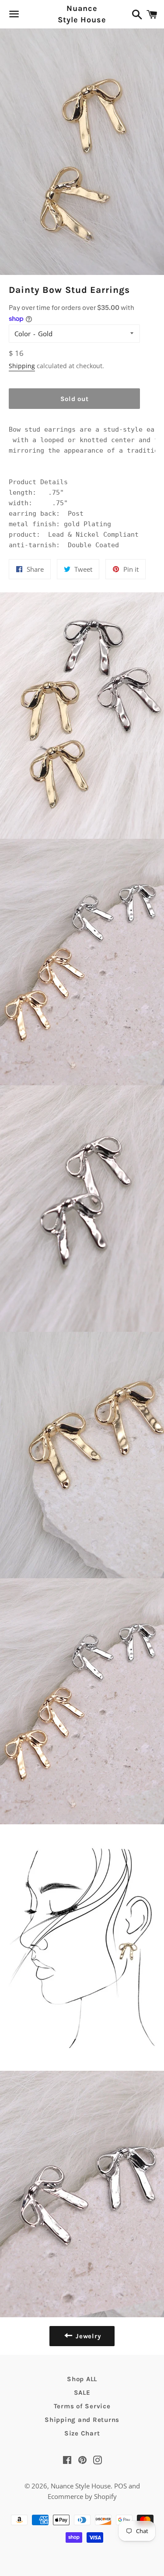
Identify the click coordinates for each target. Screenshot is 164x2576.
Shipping (22, 366)
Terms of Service (82, 2406)
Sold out (75, 399)
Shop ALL (82, 2379)
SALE (82, 2393)
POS (120, 2486)
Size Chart (82, 2433)
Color (23, 334)
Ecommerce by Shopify (82, 2496)
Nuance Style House (82, 14)
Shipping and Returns (82, 2420)
